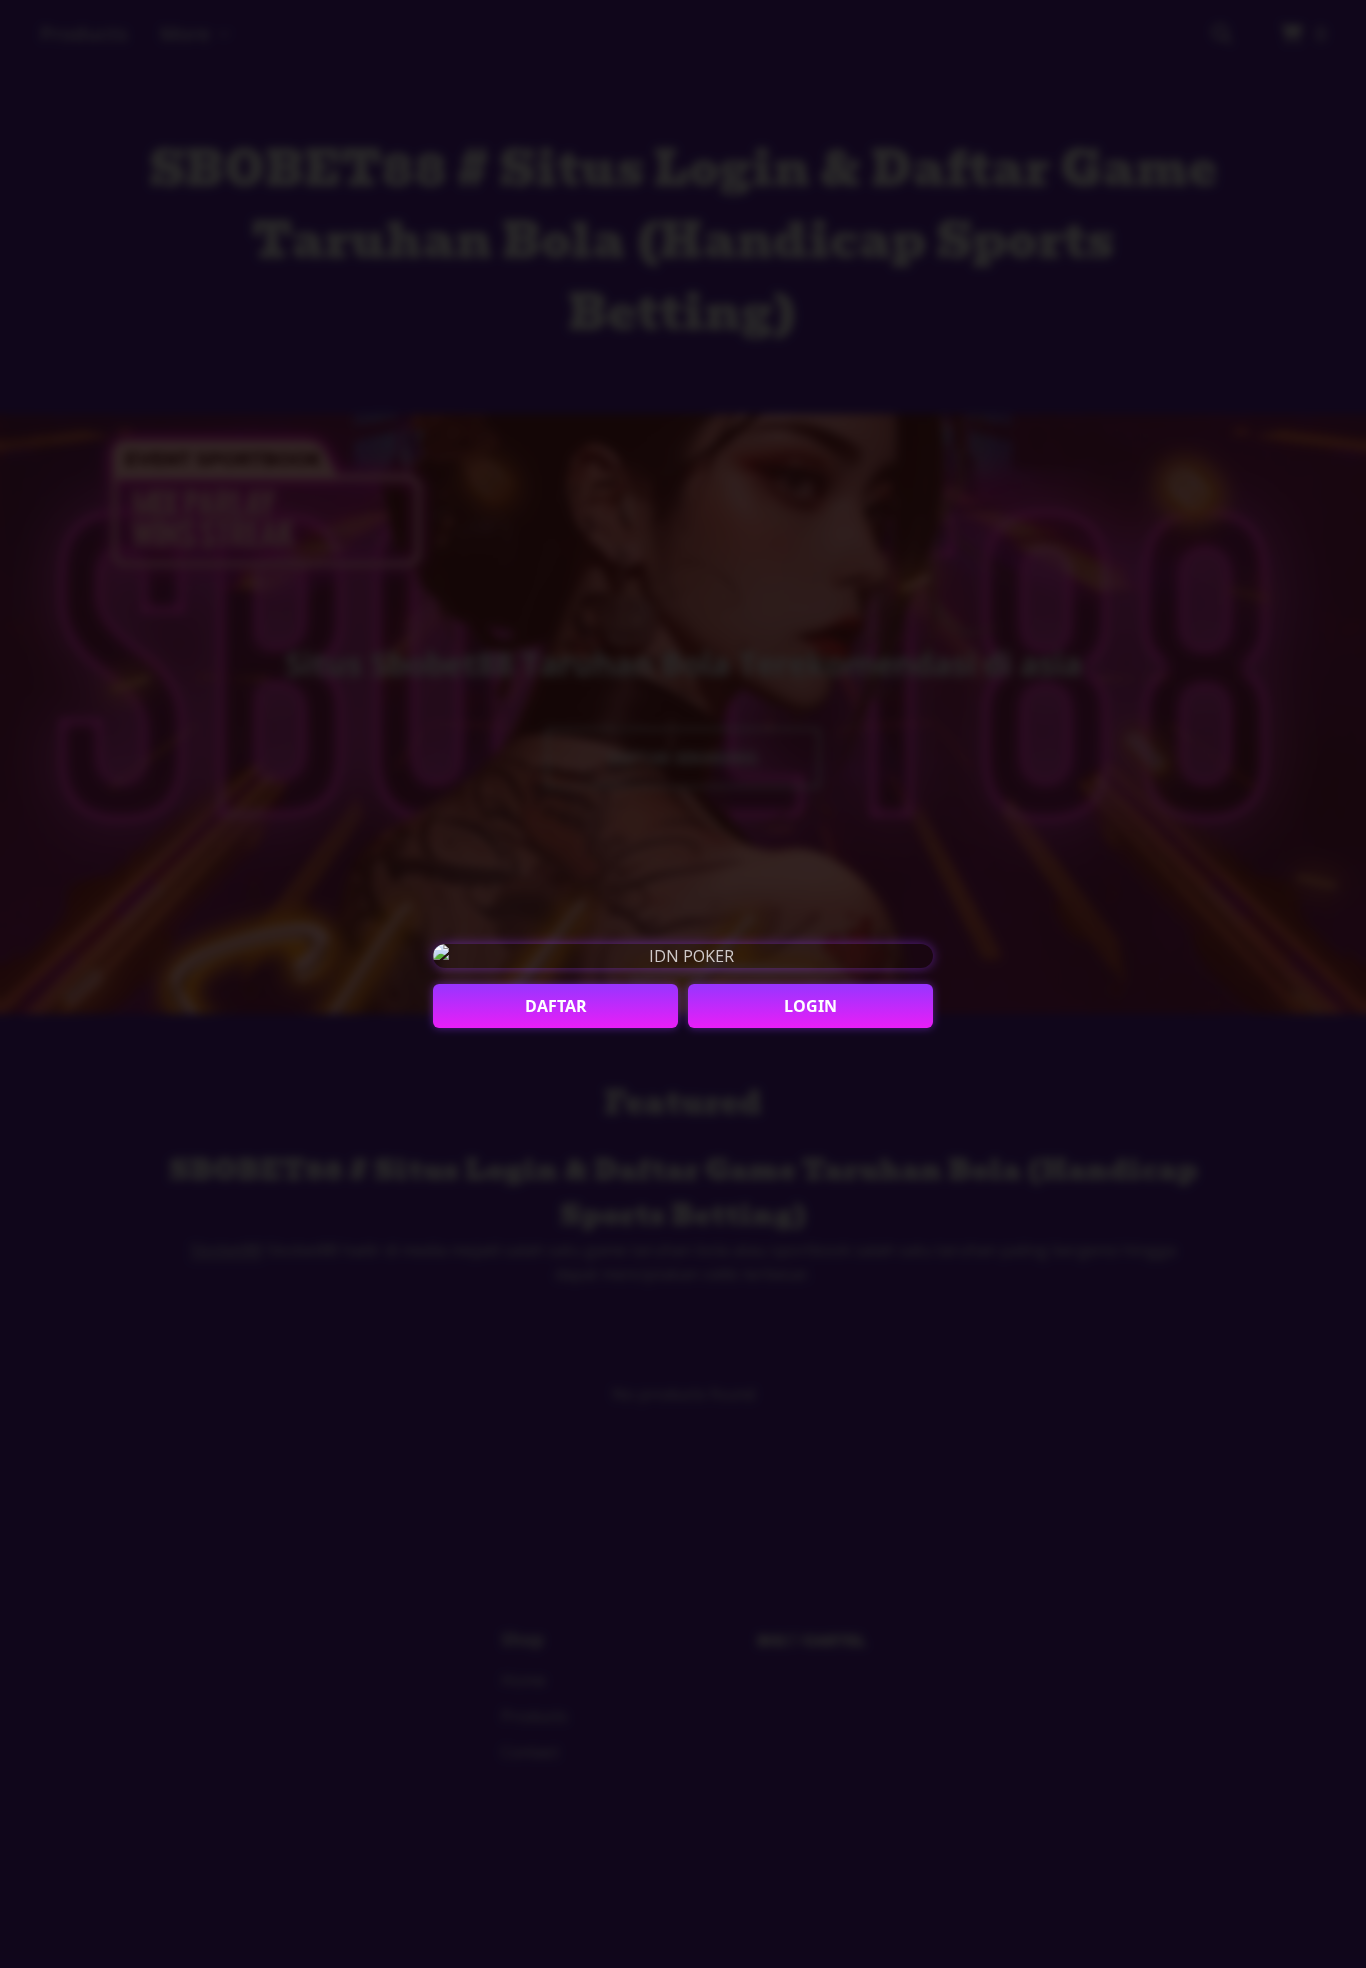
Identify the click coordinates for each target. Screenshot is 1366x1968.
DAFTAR (556, 1006)
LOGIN (810, 1006)
